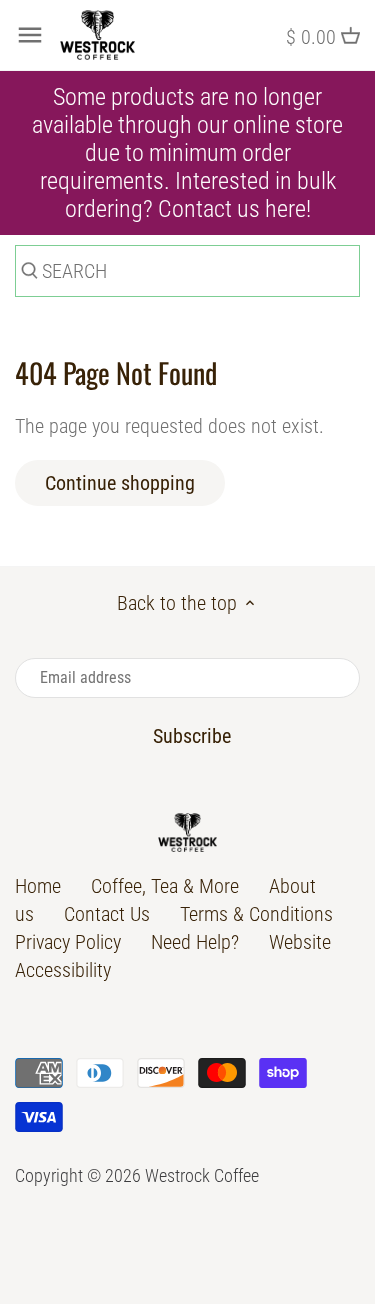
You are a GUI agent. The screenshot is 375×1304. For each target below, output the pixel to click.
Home (38, 886)
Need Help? (195, 942)
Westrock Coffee (202, 1175)
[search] (27, 274)
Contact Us (107, 914)
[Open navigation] (30, 35)
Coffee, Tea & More (165, 886)
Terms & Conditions (256, 914)
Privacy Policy (68, 942)
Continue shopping (120, 483)
